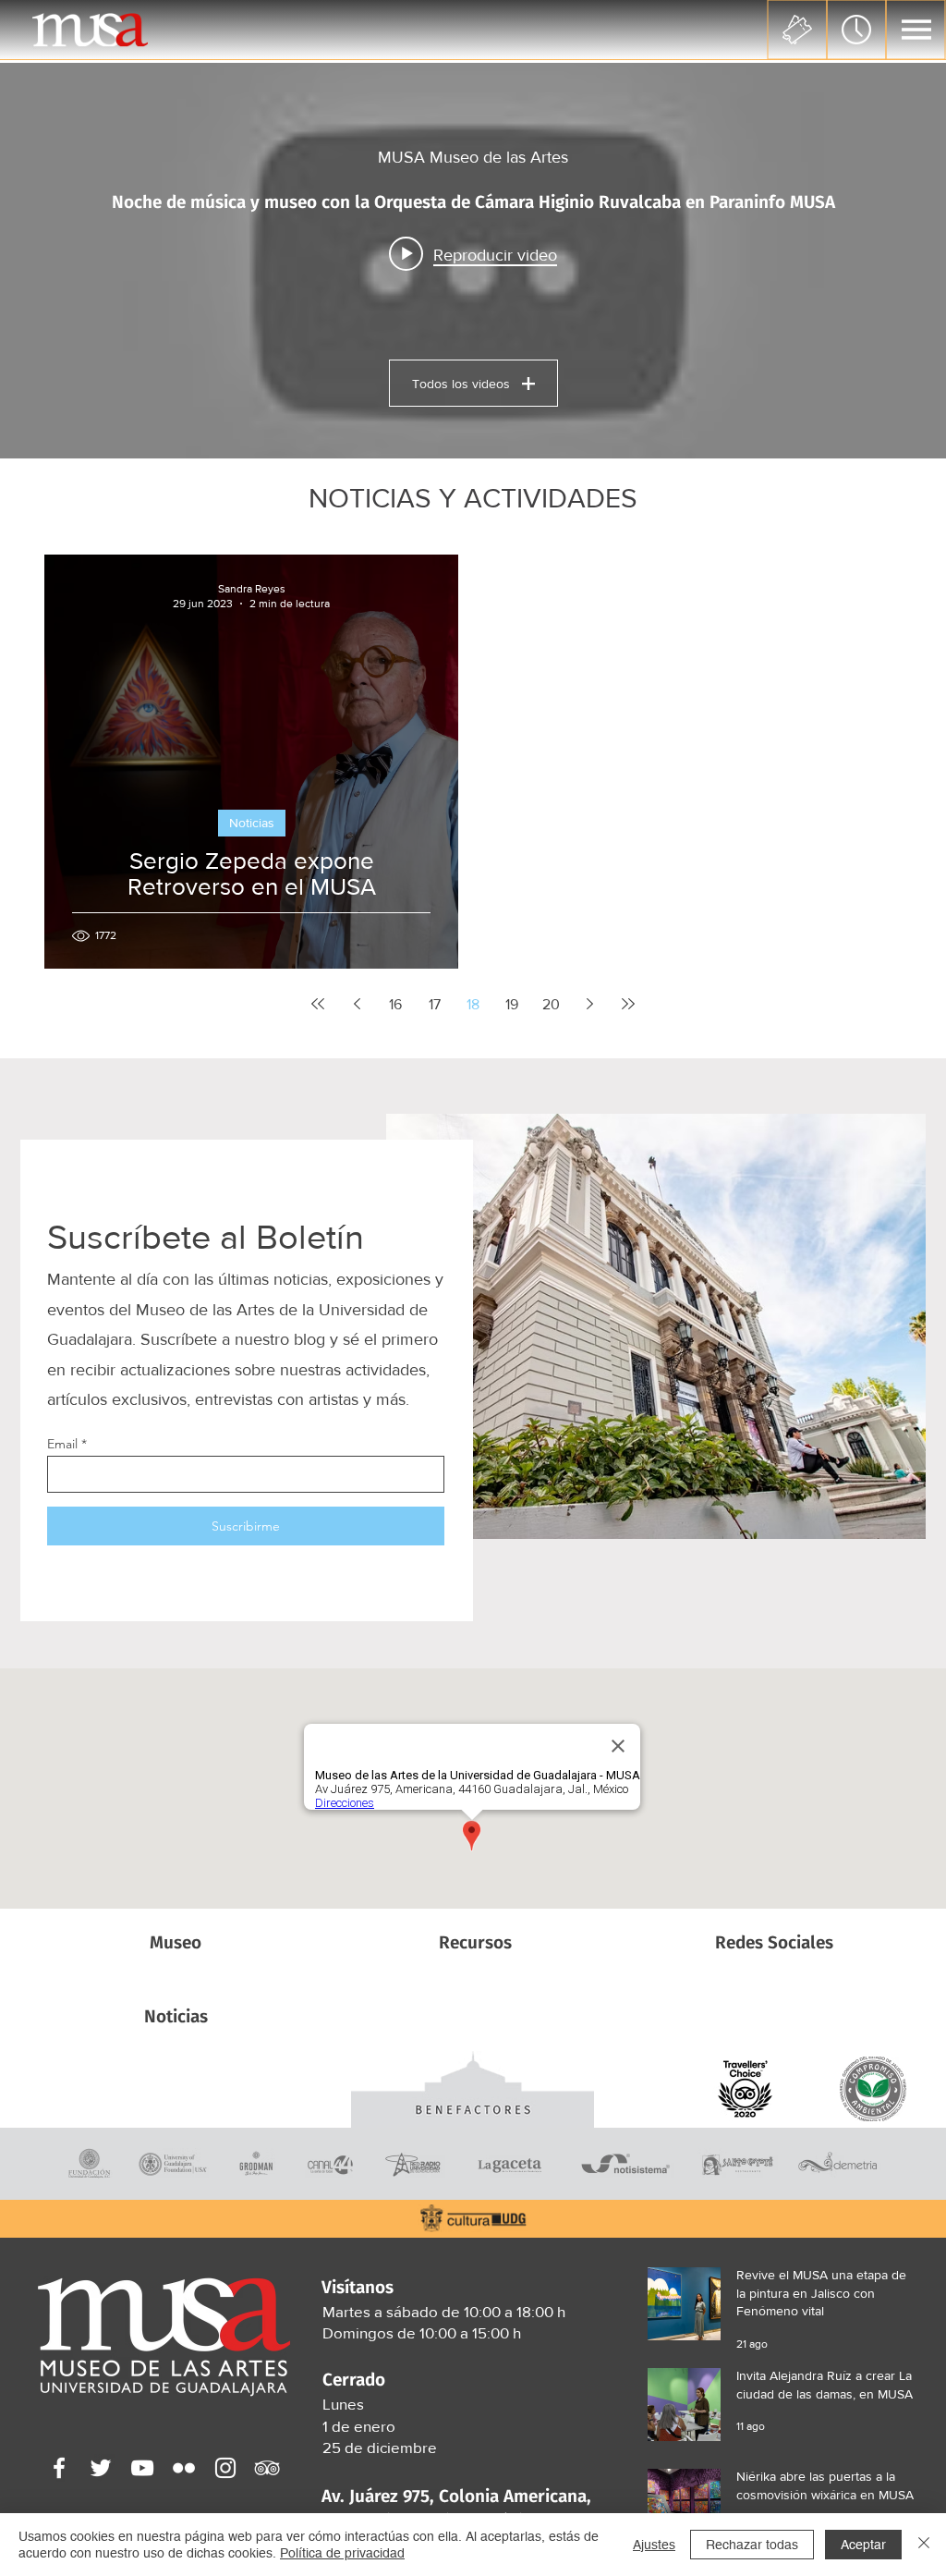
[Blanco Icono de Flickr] (184, 2468)
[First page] (318, 1004)
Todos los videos (461, 384)
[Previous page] (357, 1004)
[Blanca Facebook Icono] (59, 2468)
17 (435, 1004)
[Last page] (628, 1004)
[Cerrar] (924, 2545)
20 (551, 1004)
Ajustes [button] (654, 2545)
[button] (916, 30)
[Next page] (589, 1004)
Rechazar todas (752, 2545)
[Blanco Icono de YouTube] (142, 2468)
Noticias (252, 823)
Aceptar (863, 2545)
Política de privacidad (342, 2553)
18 (473, 1004)
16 (395, 1004)
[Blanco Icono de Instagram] (225, 2468)
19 (512, 1004)
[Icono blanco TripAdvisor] (267, 2468)
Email (62, 1444)
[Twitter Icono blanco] (101, 2468)
